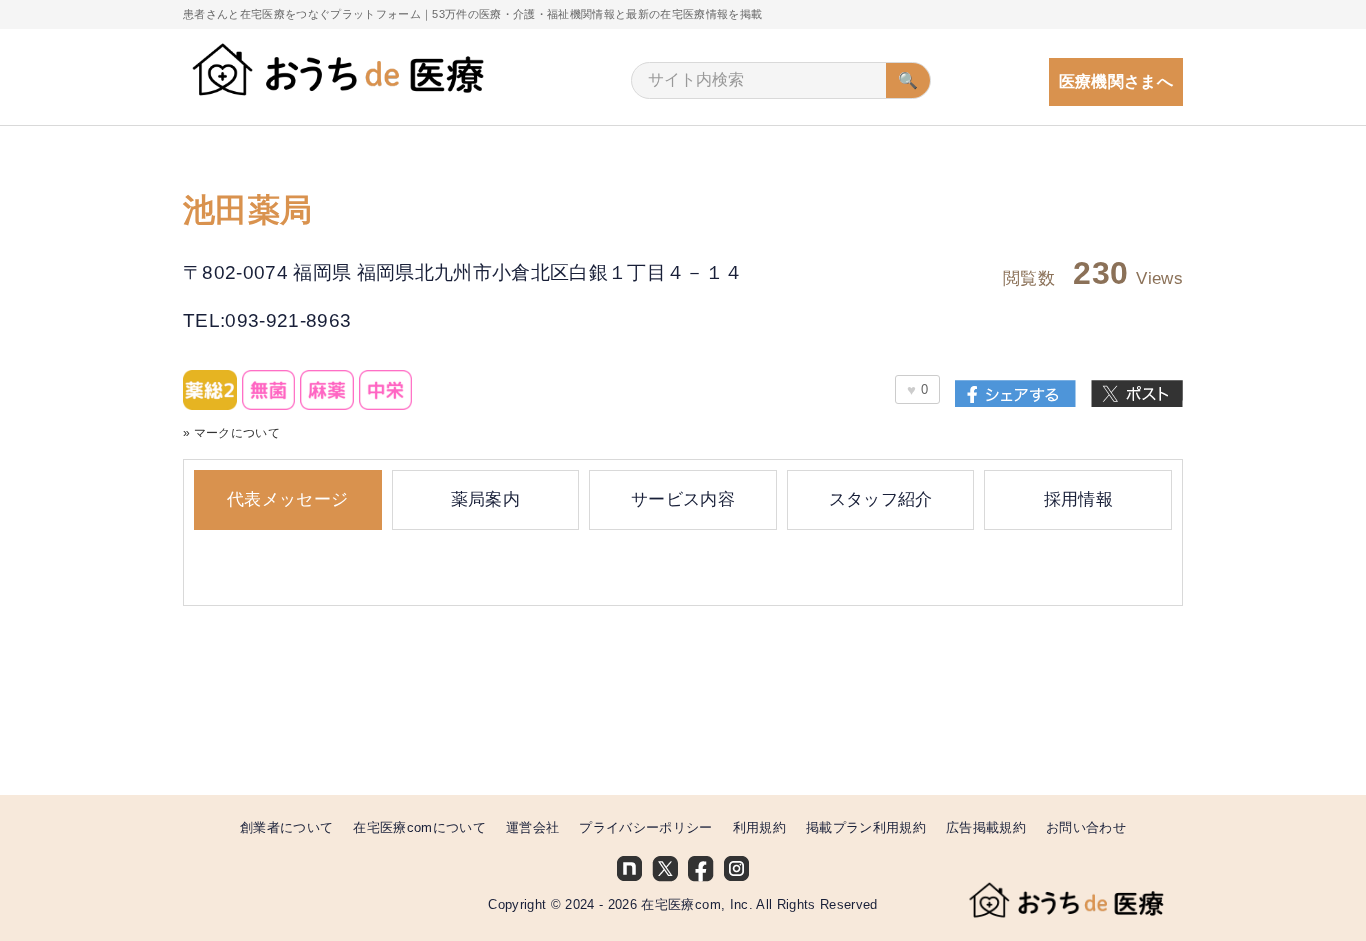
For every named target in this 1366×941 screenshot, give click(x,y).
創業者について (286, 827)
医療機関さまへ (1116, 81)
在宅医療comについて (419, 827)
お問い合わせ (1086, 827)
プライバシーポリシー (645, 827)
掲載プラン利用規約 (866, 827)
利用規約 (759, 827)
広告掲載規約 (986, 827)
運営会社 (532, 827)
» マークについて (231, 432)
